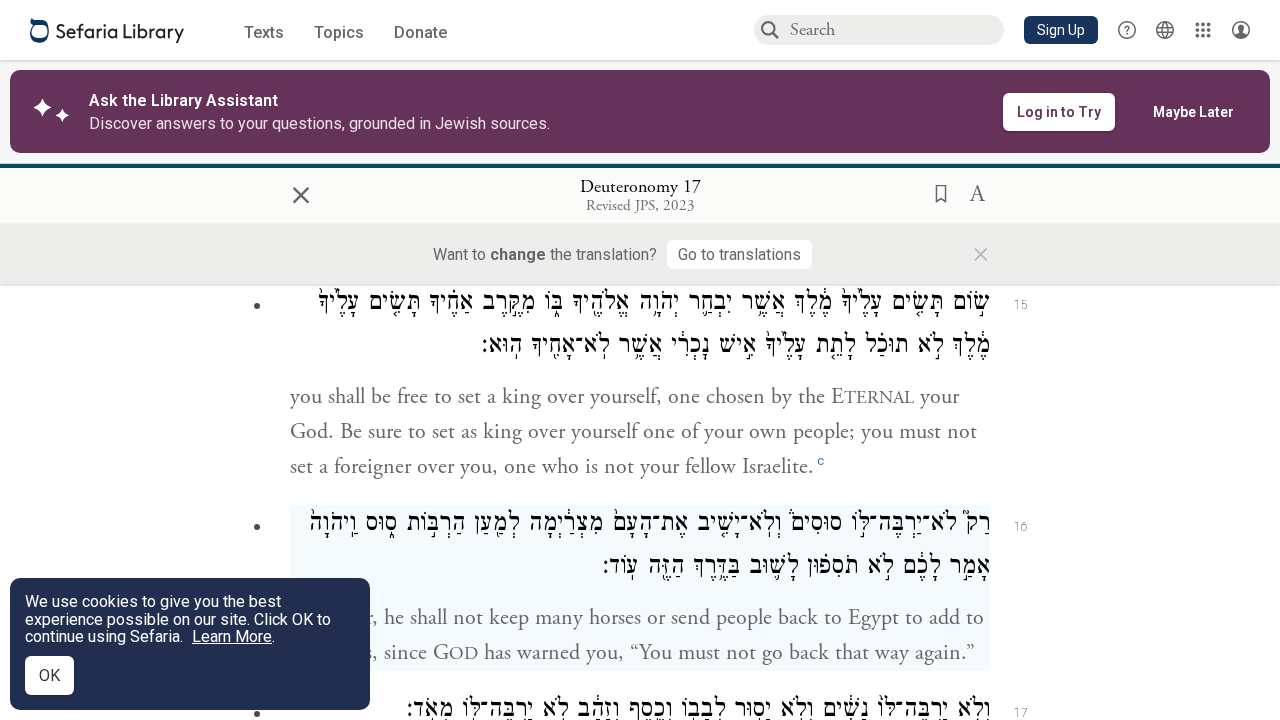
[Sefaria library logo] (107, 30)
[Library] (1203, 30)
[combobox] (896, 29)
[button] (1061, 30)
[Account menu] (1241, 30)
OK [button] (49, 675)
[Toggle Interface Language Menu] (1165, 30)
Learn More (232, 636)
